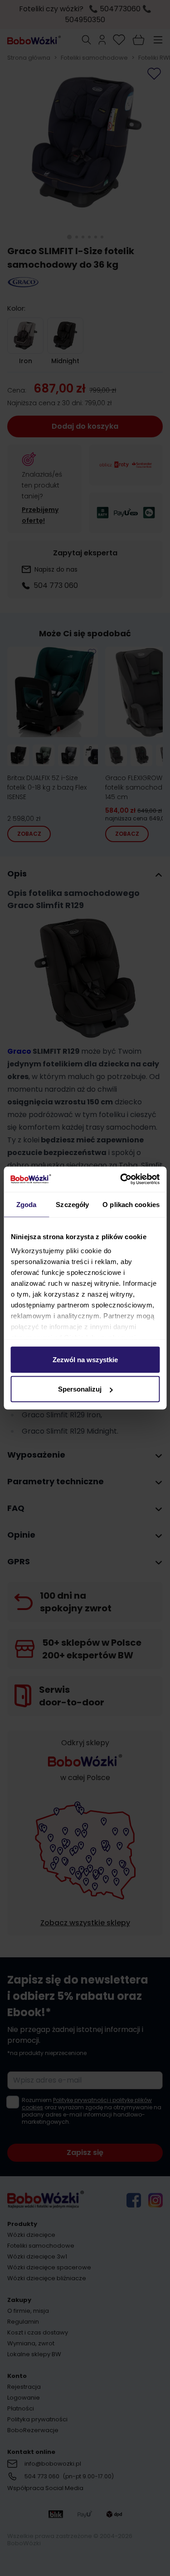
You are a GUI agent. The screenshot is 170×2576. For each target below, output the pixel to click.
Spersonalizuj (80, 1389)
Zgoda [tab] (27, 1204)
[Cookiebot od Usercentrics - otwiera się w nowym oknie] (121, 1179)
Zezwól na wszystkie (85, 1359)
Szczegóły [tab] (72, 1204)
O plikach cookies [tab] (131, 1204)
